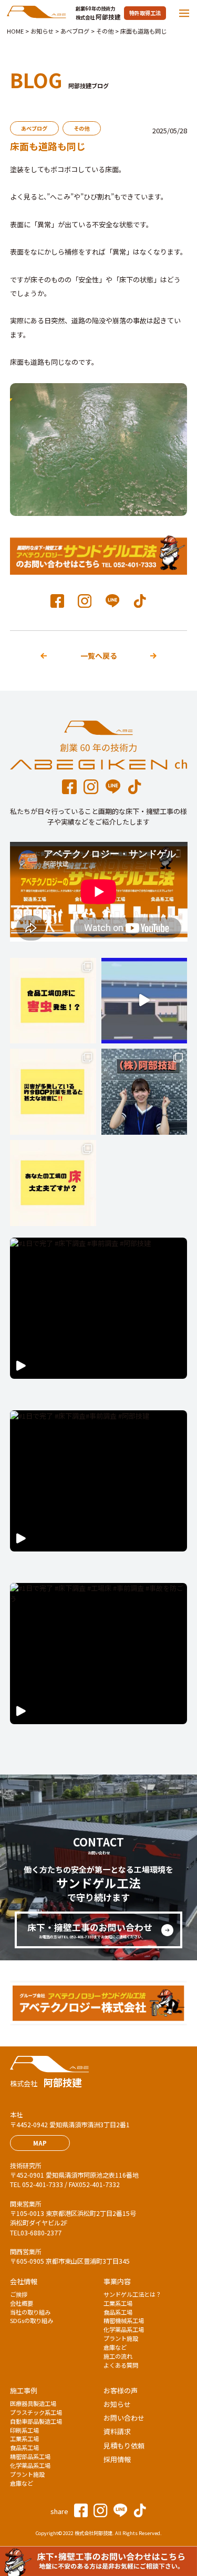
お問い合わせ (124, 2418)
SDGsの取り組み (32, 2320)
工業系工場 (118, 2303)
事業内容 (117, 2281)
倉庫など (115, 2347)
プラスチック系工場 (36, 2412)
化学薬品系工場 (124, 2329)
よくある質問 (121, 2365)
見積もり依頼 (124, 2446)
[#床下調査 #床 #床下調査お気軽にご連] (53, 1183)
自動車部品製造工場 (36, 2421)
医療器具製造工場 (33, 2403)
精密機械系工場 (124, 2320)
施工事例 (24, 2390)
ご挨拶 (19, 2294)
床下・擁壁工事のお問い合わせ (90, 1930)
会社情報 (24, 2281)
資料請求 (117, 2431)
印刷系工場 (24, 2430)
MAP (40, 2143)
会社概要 (22, 2303)
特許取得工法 (145, 13)
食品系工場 (118, 2312)
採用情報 (117, 2459)
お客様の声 (121, 2390)
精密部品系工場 (30, 2456)
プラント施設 (121, 2338)
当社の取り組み (30, 2312)
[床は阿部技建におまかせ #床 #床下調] (144, 1092)
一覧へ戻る (99, 656)
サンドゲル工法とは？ (132, 2294)
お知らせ (117, 2404)
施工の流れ (118, 2356)
